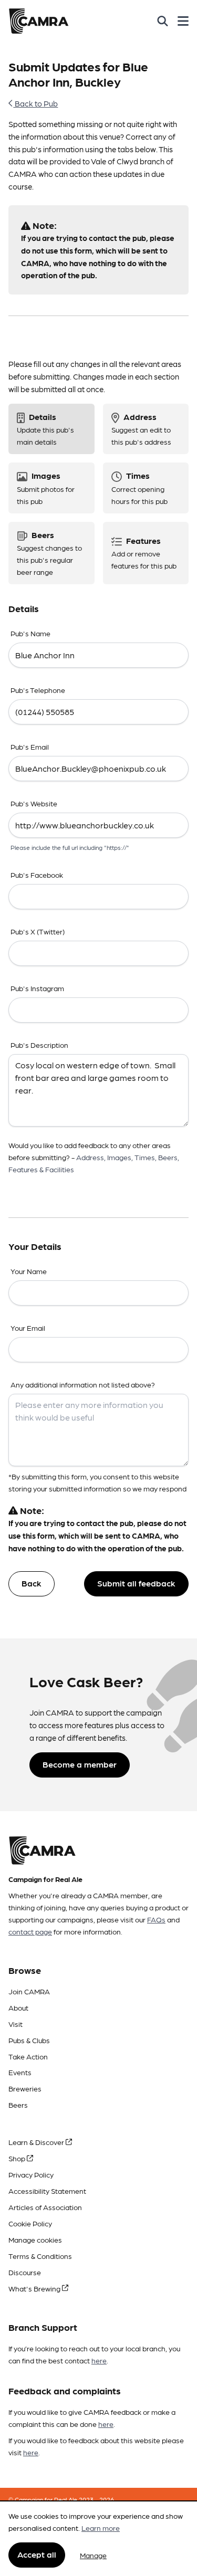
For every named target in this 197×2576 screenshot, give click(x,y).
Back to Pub (35, 103)
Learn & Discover (37, 2142)
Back (32, 1583)
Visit (15, 2024)
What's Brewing (35, 2288)
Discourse (25, 2272)
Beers (18, 2105)
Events (20, 2072)
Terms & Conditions (40, 2256)
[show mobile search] (163, 21)
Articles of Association (45, 2207)
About (18, 2007)
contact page (30, 1931)
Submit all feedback (136, 1583)
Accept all (37, 2554)
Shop (18, 2158)
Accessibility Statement (47, 2191)
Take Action (28, 2056)
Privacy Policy (31, 2174)
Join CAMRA (29, 1991)
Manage (93, 2555)
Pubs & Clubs (29, 2040)
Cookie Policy (30, 2223)
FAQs (156, 1919)
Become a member (80, 1764)
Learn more (101, 2528)
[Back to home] (39, 21)
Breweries (25, 2088)
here (99, 2360)
